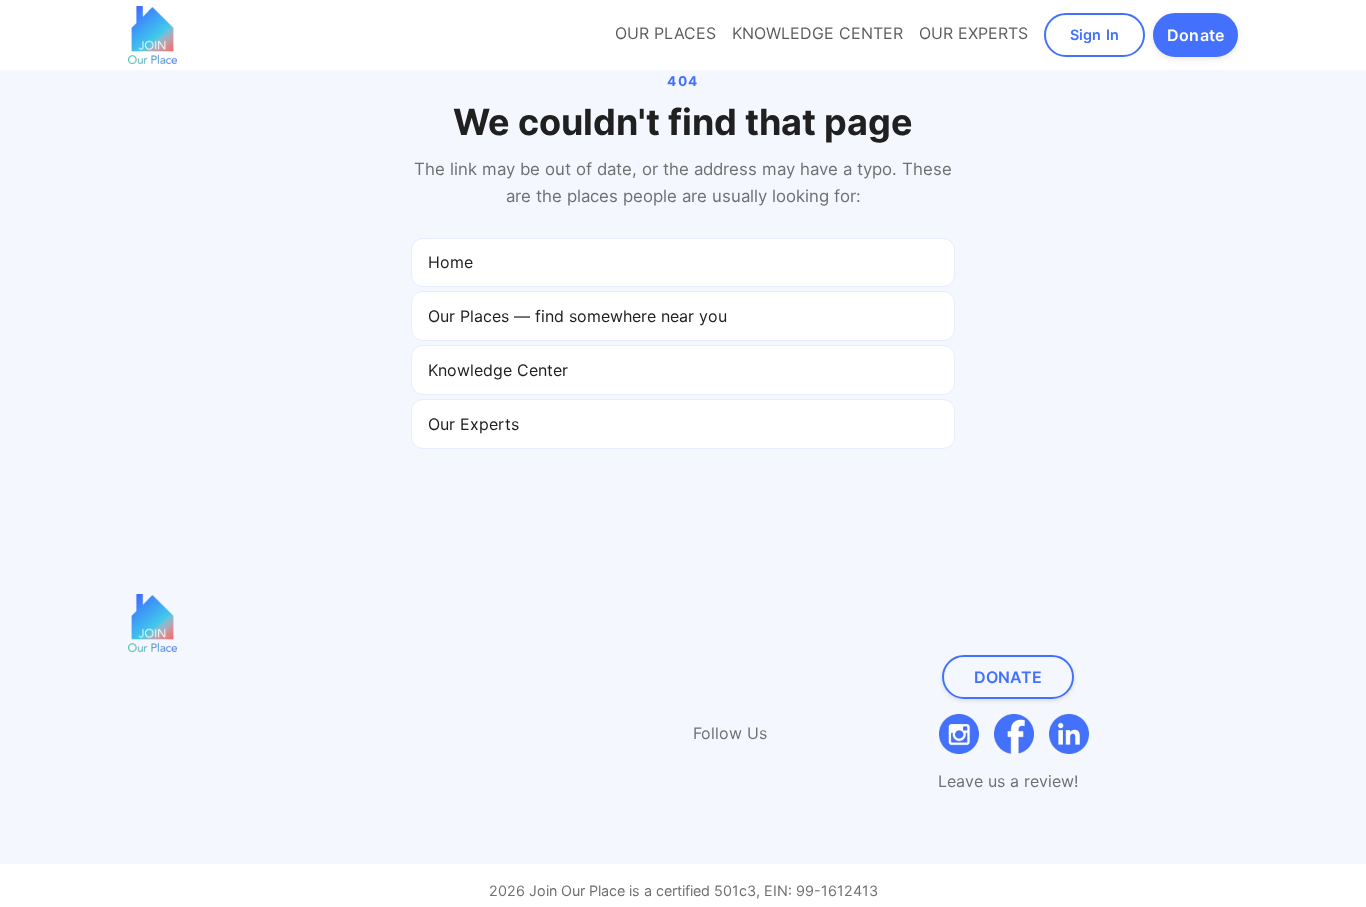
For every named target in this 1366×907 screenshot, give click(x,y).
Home (450, 262)
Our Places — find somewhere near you (577, 316)
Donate (1008, 677)
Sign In (1094, 34)
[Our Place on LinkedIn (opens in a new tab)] (1069, 734)
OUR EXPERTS (973, 33)
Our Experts (473, 424)
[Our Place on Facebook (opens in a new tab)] (1014, 734)
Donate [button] (1195, 35)
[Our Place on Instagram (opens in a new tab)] (959, 734)
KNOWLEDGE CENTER (817, 33)
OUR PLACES (665, 33)
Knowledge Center (498, 370)
